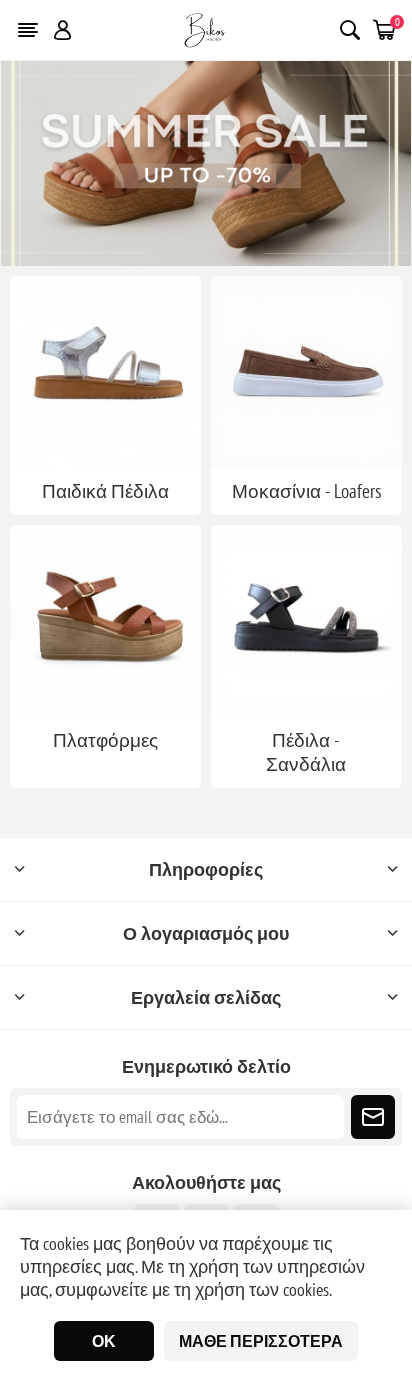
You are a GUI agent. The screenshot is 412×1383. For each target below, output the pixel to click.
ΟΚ (104, 1341)
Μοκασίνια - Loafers (306, 491)
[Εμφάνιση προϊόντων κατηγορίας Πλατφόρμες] (105, 620)
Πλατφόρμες (105, 740)
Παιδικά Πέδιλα (105, 491)
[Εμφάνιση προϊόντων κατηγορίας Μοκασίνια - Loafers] (306, 371)
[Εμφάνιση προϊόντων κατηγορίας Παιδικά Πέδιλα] (105, 371)
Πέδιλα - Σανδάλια (306, 752)
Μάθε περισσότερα (261, 1341)
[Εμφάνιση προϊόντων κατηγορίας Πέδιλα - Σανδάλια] (306, 620)
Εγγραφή (373, 1117)
